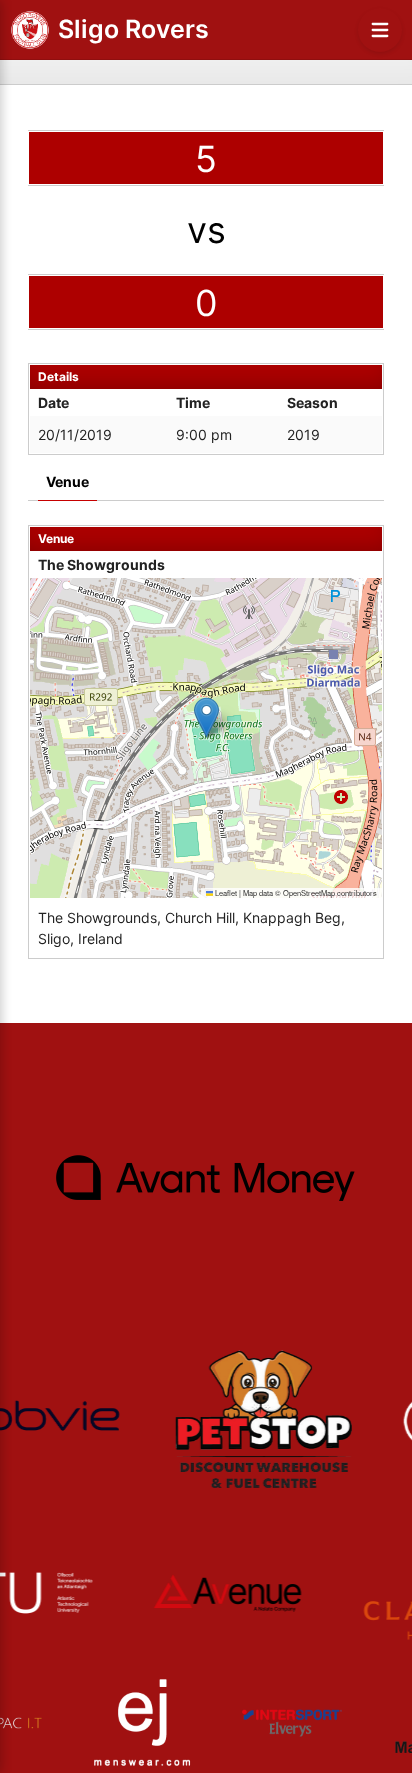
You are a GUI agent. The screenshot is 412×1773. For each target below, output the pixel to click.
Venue (67, 481)
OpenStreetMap (309, 892)
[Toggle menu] (380, 30)
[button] (206, 717)
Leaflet (225, 892)
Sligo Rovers (133, 29)
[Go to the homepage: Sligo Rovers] (30, 30)
